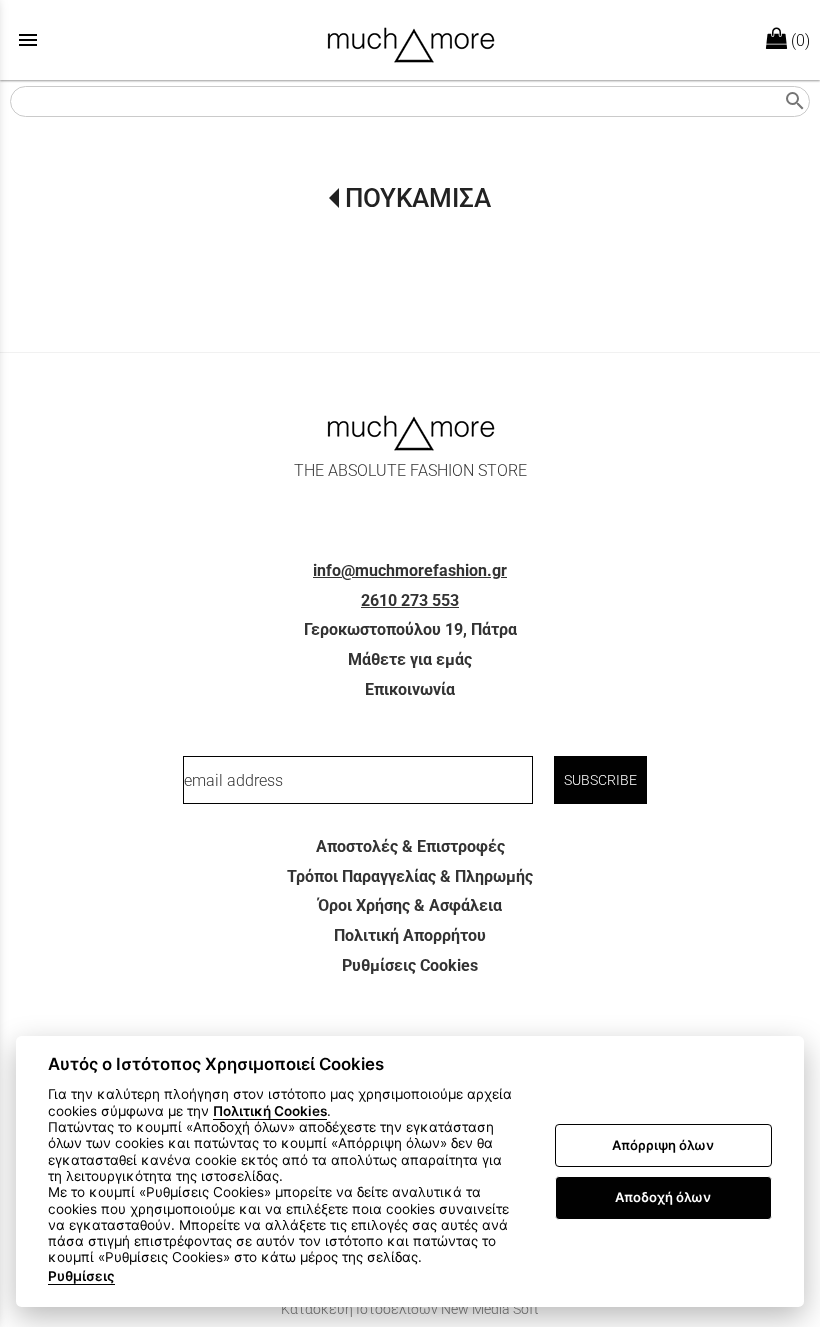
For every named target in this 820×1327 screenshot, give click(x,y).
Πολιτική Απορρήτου (410, 935)
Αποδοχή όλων (663, 1197)
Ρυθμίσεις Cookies (410, 965)
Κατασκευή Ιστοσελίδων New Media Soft (410, 1309)
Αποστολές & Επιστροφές (410, 846)
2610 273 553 (410, 600)
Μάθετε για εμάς (410, 659)
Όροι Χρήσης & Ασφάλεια (410, 905)
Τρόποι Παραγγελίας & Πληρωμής (410, 876)
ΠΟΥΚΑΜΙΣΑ (417, 198)
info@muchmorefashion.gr (410, 570)
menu (28, 40)
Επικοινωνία (410, 689)
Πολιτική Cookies (270, 1111)
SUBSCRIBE (600, 780)
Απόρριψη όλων (663, 1145)
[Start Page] (410, 40)
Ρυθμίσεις (81, 1276)
